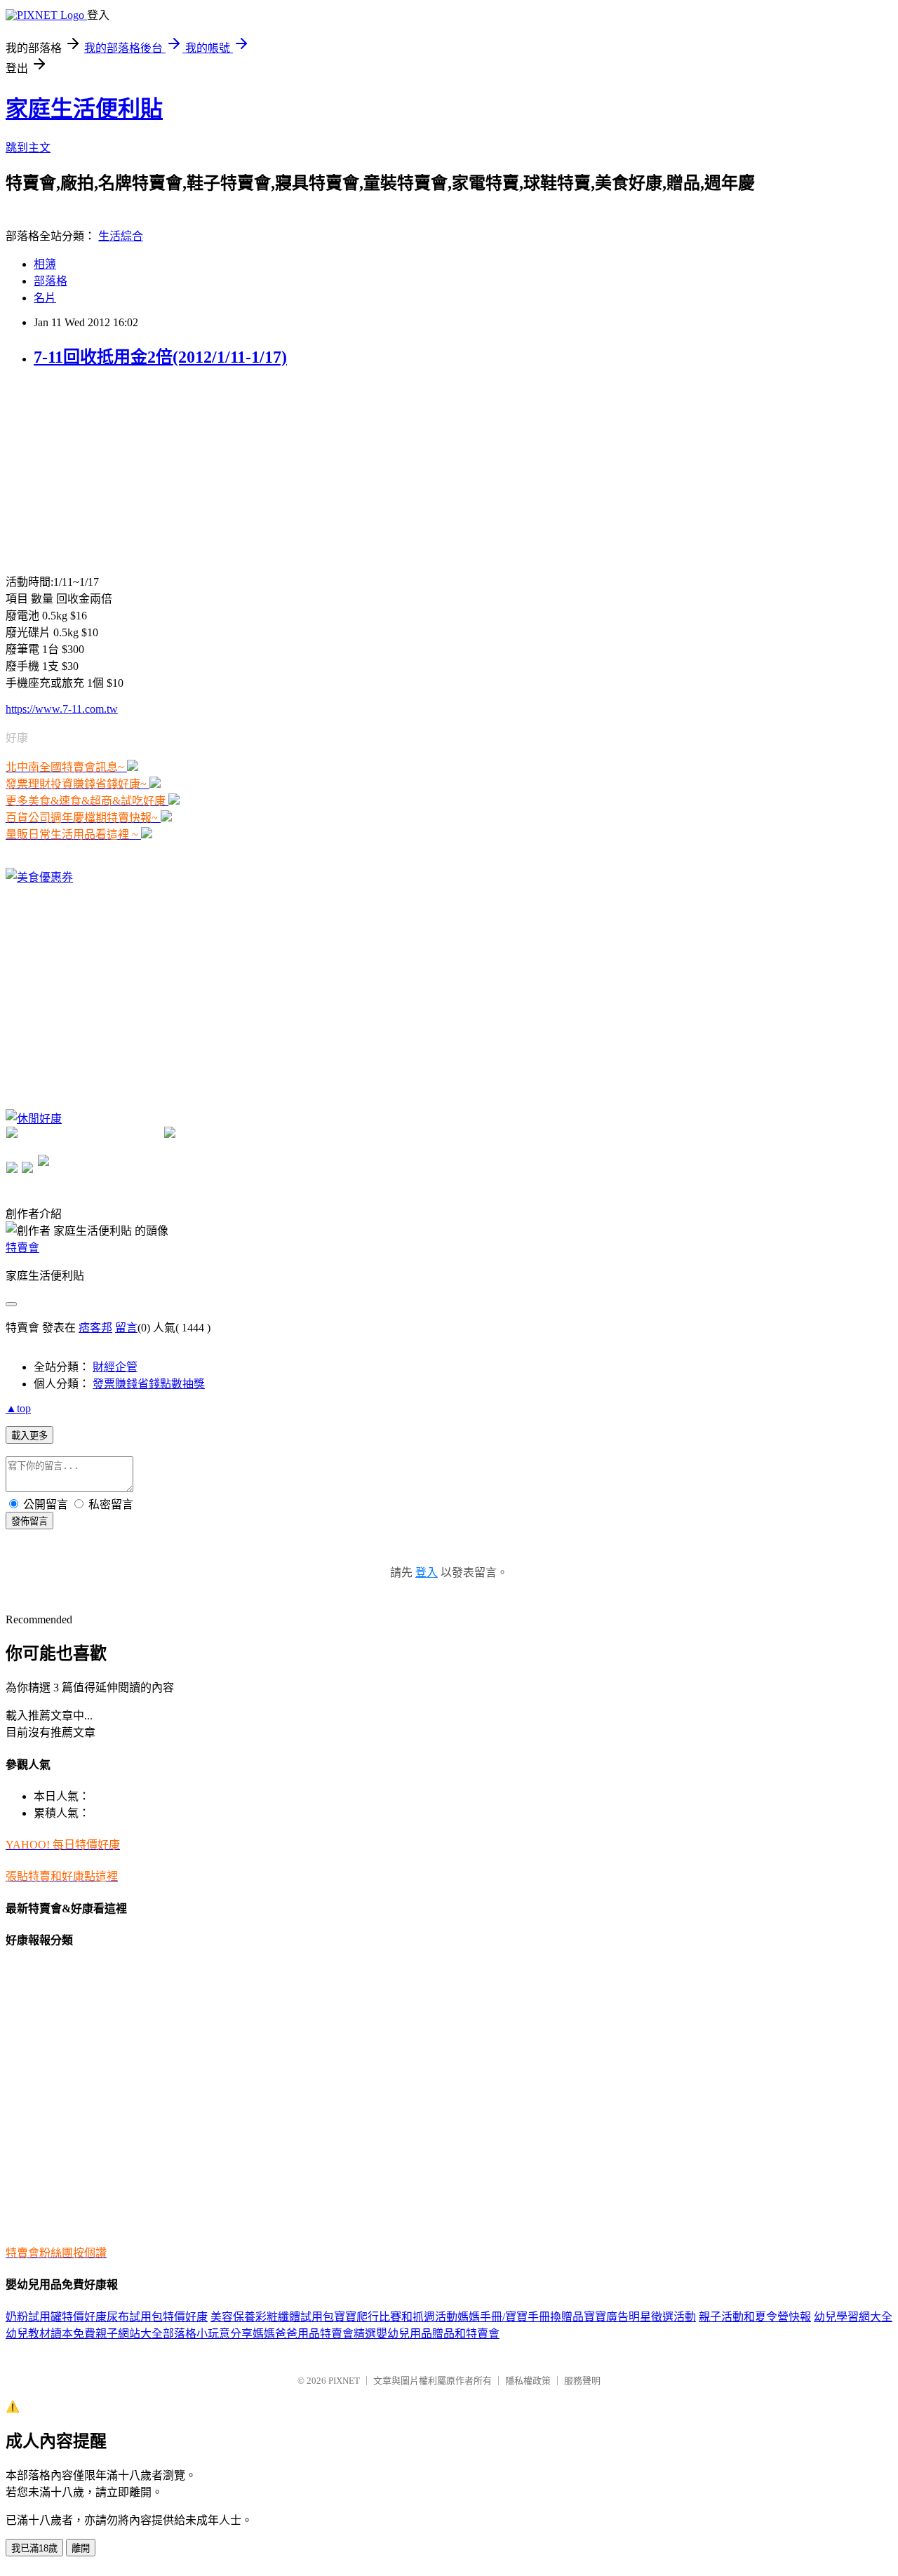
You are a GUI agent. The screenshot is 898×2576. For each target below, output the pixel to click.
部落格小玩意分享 (208, 2334)
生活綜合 (121, 236)
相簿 (45, 264)
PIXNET (344, 2381)
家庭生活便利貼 (84, 109)
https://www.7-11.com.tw (62, 709)
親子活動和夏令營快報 (755, 2317)
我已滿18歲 (34, 2548)
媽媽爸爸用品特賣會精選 (314, 2334)
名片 (45, 298)
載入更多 (29, 1436)
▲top (18, 1408)
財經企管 (115, 1367)
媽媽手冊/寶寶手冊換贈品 (521, 2317)
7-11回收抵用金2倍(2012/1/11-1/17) (160, 357)
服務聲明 (582, 2381)
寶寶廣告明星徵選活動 (640, 2317)
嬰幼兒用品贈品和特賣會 (438, 2334)
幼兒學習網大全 (853, 2317)
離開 (81, 2548)
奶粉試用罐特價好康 (56, 2317)
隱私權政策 (528, 2381)
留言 (126, 1328)
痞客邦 (95, 1328)
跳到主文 (28, 148)
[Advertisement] (111, 469)
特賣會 (22, 1248)
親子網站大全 (129, 2334)
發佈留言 (29, 1521)
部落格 (51, 281)
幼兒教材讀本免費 (51, 2334)
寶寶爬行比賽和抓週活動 (396, 2317)
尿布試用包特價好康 (157, 2317)
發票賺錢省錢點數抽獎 (149, 1384)
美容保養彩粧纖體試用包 (272, 2317)
